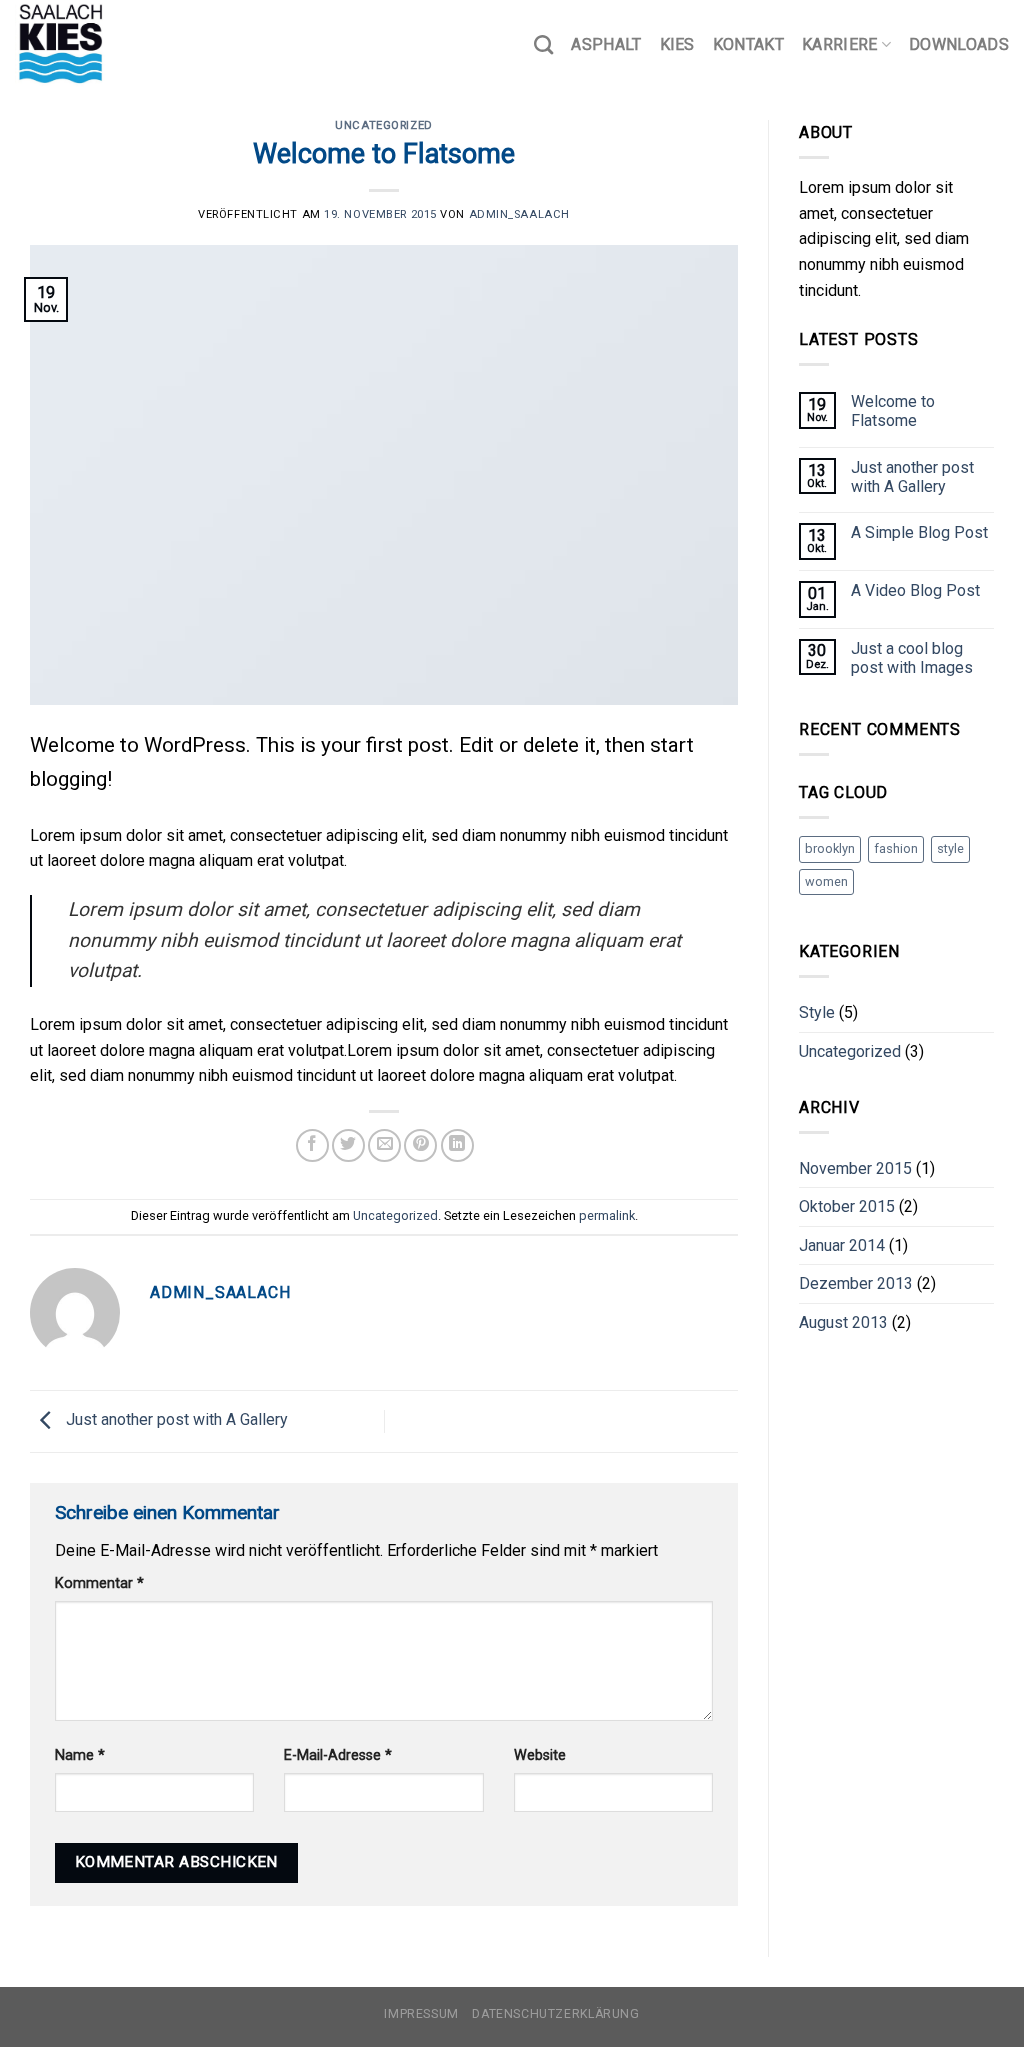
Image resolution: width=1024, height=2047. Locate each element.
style (950, 848)
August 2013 (843, 1322)
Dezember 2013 (856, 1283)
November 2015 (855, 1168)
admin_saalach (519, 214)
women (826, 881)
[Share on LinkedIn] (457, 1145)
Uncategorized (383, 125)
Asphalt (606, 44)
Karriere (840, 44)
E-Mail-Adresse (338, 1755)
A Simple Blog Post (919, 532)
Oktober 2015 (847, 1206)
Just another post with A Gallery (175, 1420)
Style (817, 1012)
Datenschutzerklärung (555, 2014)
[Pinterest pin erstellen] (420, 1145)
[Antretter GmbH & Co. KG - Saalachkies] (115, 45)
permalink (607, 1215)
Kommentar (99, 1583)
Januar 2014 (842, 1245)
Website (540, 1755)
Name (80, 1755)
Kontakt (748, 44)
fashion (896, 848)
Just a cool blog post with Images (912, 658)
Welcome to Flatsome (893, 411)
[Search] (543, 44)
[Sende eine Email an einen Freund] (384, 1145)
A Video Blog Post (915, 590)
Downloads (959, 44)
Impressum (421, 2014)
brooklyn (830, 848)
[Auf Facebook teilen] (312, 1145)
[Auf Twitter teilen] (348, 1145)
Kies (677, 44)
